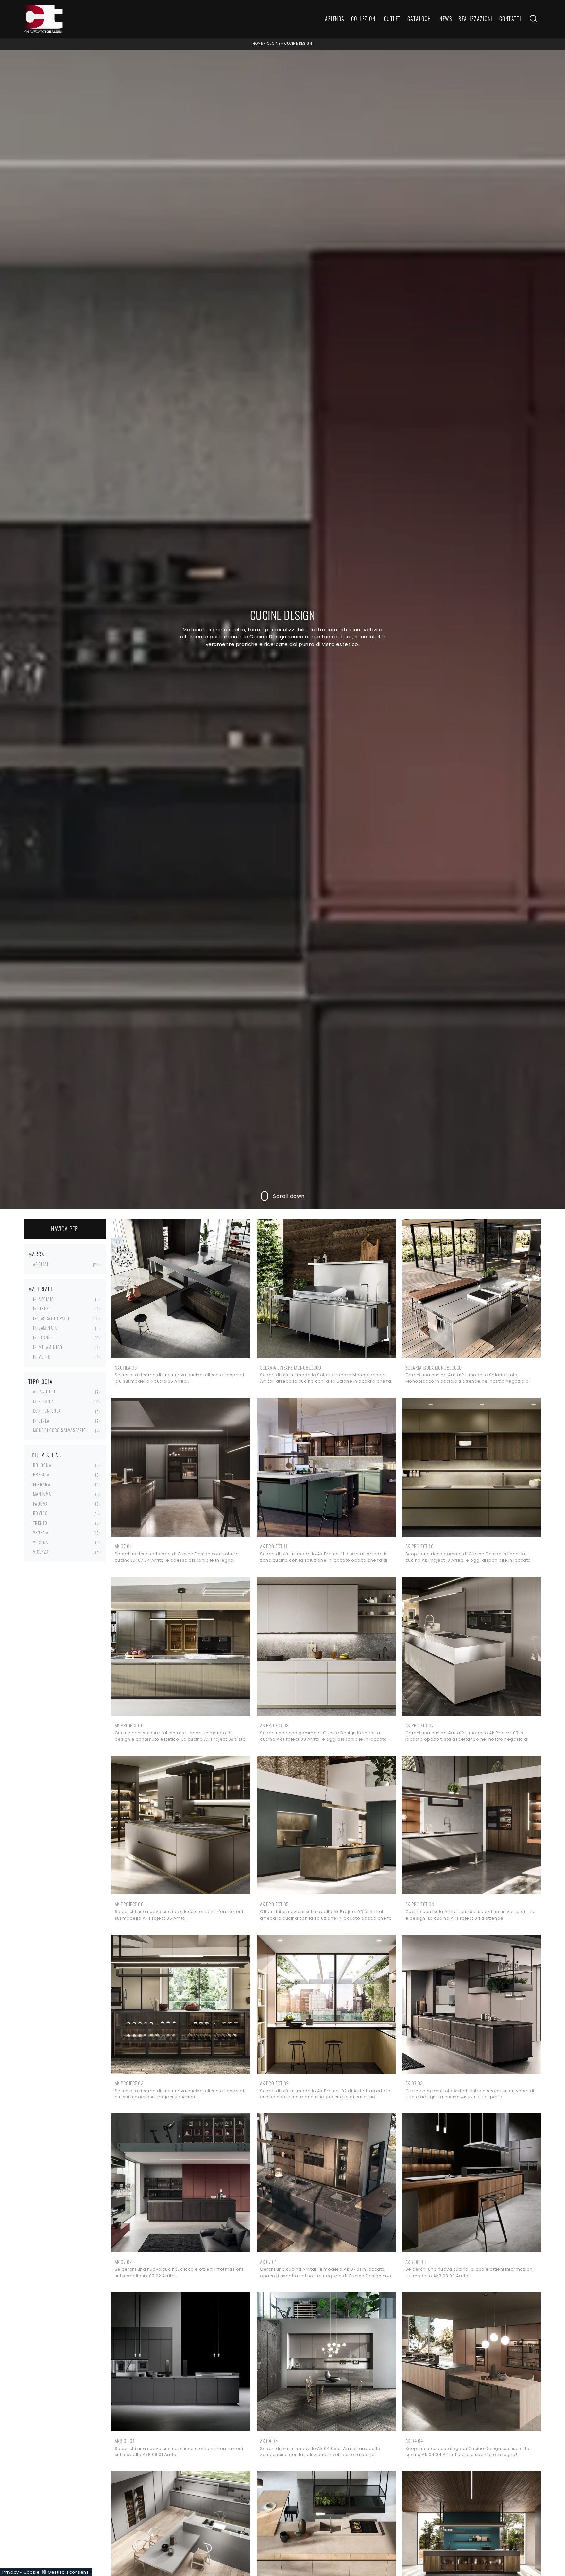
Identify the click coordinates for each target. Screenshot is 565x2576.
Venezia (41, 1532)
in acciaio (44, 1299)
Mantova (42, 1494)
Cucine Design (298, 44)
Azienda (335, 19)
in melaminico (48, 1347)
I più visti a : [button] (45, 1455)
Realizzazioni (476, 19)
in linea (41, 1421)
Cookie (31, 2572)
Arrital (41, 1264)
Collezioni (364, 19)
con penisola (47, 1411)
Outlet (392, 19)
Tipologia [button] (41, 1382)
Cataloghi (420, 19)
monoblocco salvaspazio (60, 1430)
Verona (41, 1542)
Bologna (42, 1465)
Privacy (11, 2572)
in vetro (42, 1357)
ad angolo (44, 1391)
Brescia (41, 1474)
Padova (41, 1504)
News (446, 19)
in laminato (46, 1328)
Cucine (274, 44)
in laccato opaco (51, 1318)
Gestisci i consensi (69, 2572)
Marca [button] (37, 1254)
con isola (43, 1401)
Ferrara (42, 1484)
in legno (42, 1338)
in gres (41, 1308)
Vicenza (41, 1552)
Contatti (510, 19)
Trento (40, 1523)
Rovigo (41, 1513)
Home (258, 44)
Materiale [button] (41, 1289)
